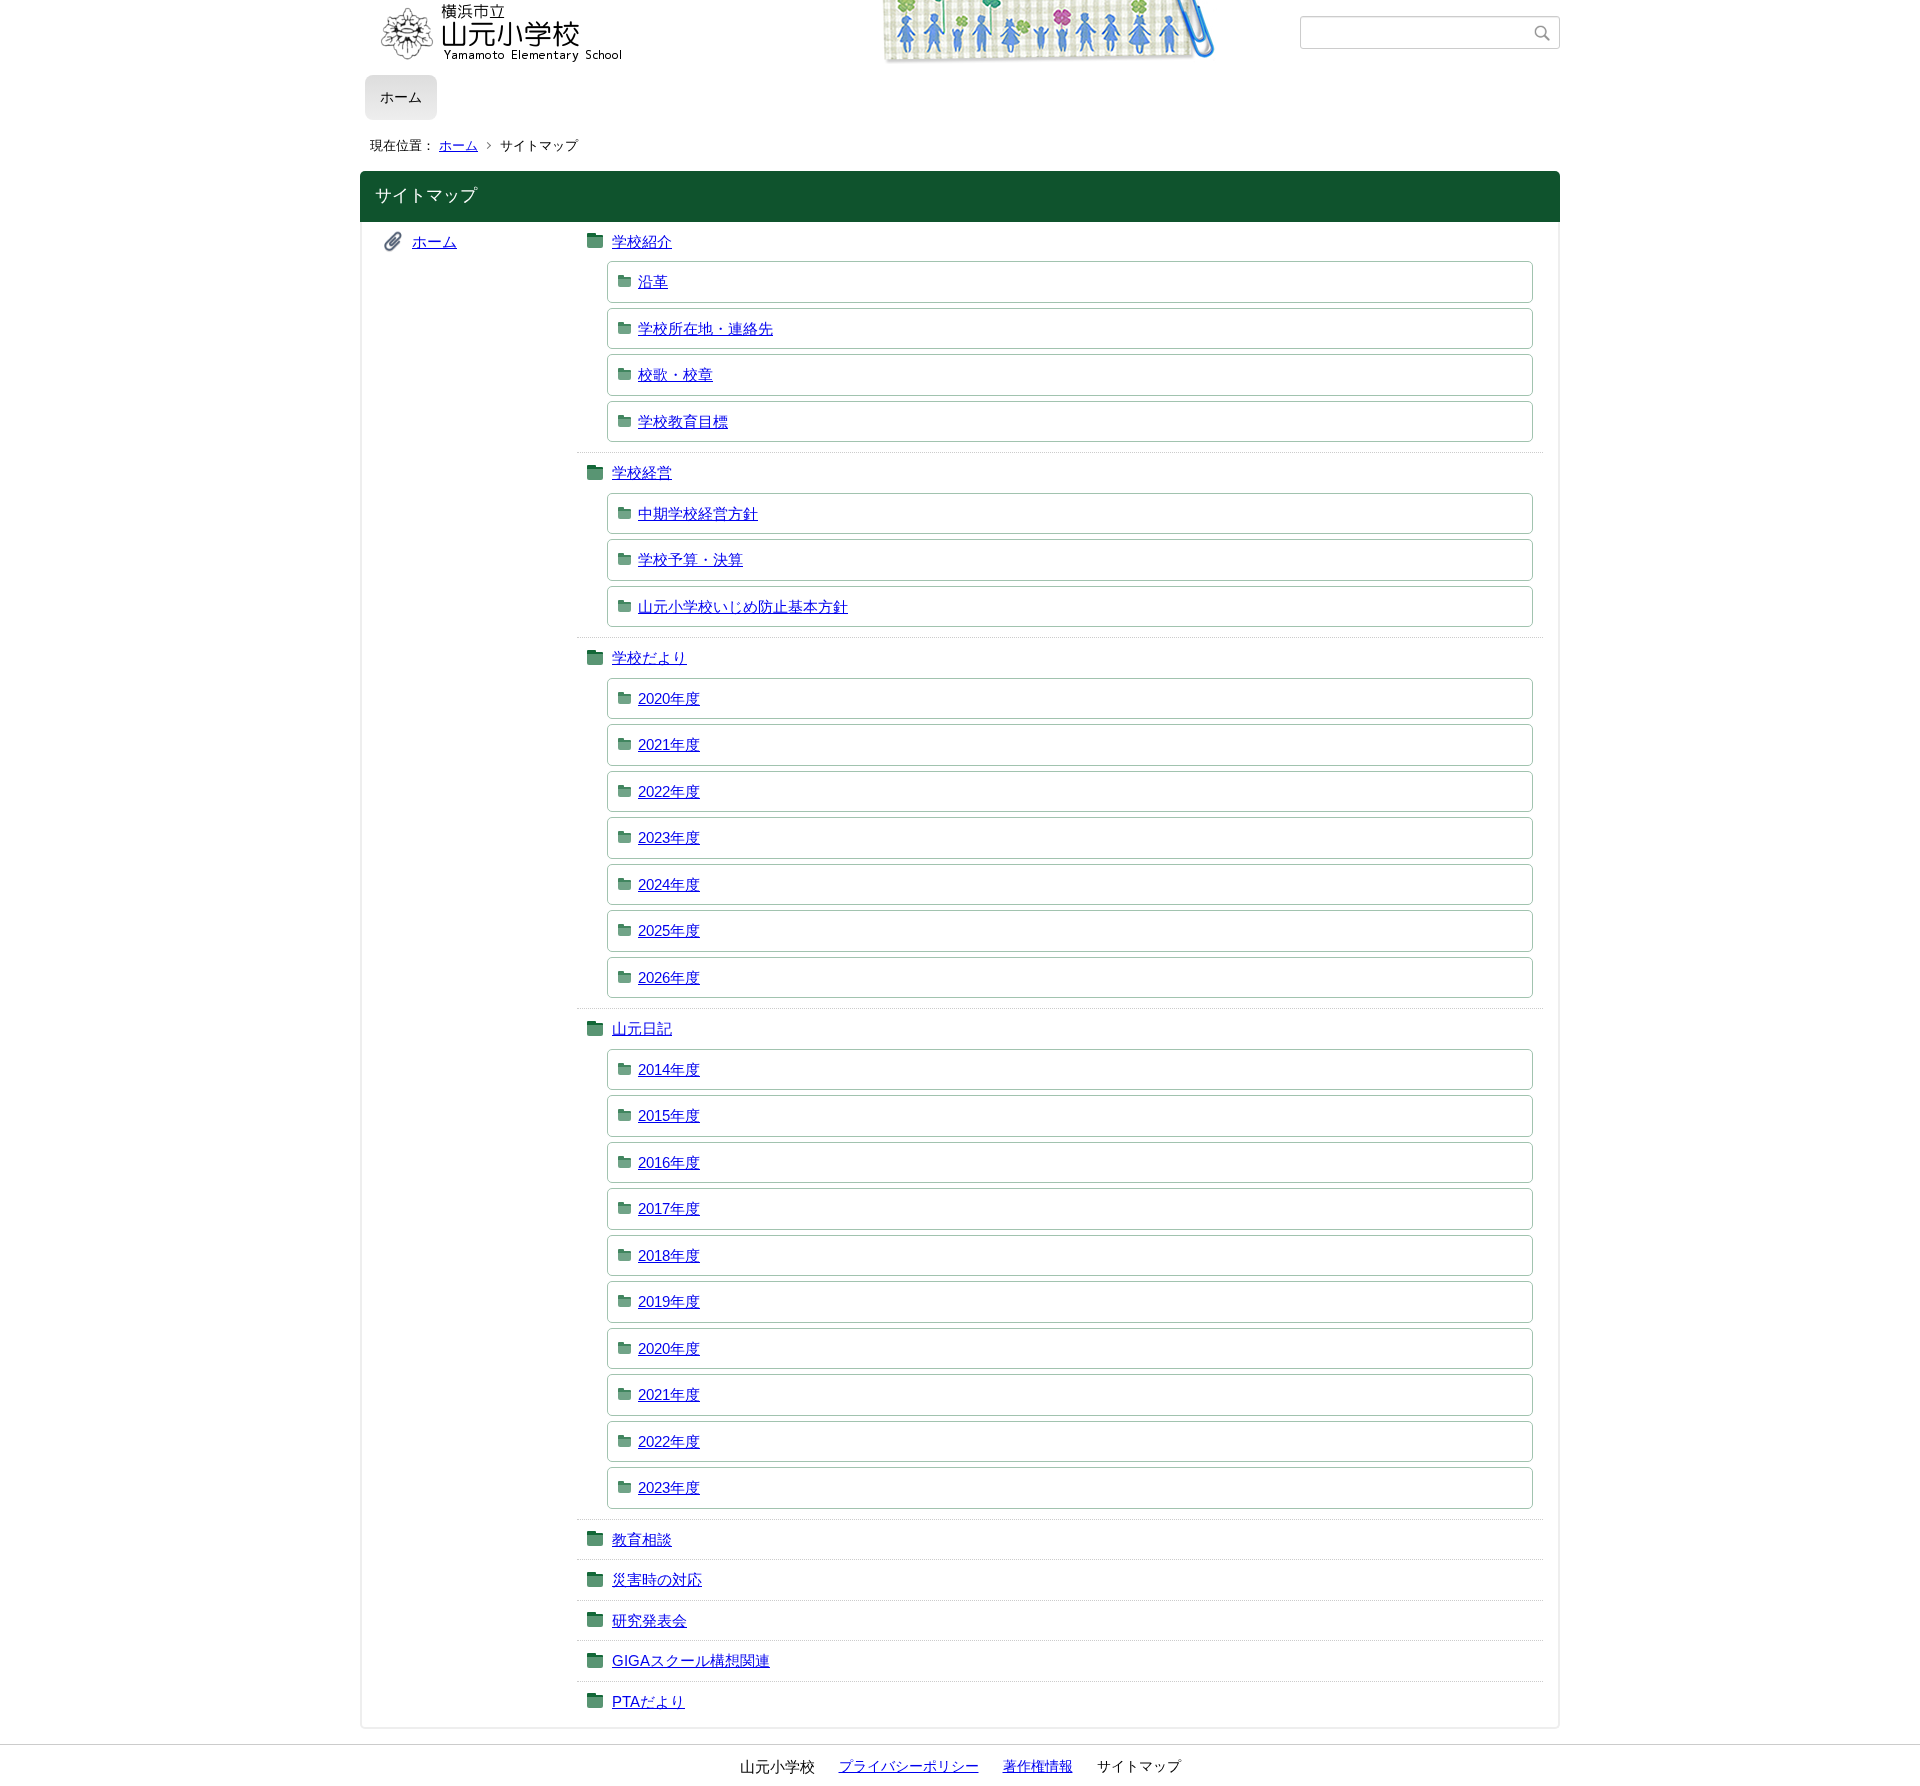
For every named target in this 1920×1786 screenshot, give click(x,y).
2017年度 (669, 1208)
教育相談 (642, 1539)
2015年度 (669, 1115)
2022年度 (669, 791)
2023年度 (669, 837)
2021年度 (669, 744)
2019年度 (669, 1301)
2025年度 (669, 930)
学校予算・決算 (690, 559)
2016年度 (669, 1162)
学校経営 (642, 472)
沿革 (653, 281)
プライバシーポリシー (909, 1766)
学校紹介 (642, 241)
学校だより (649, 657)
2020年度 (669, 698)
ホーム (401, 97)
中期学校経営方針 (698, 513)
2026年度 (669, 977)
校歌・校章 (675, 374)
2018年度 (669, 1255)
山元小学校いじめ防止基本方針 (743, 606)
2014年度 (669, 1069)
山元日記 (642, 1028)
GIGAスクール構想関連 (691, 1660)
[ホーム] (832, 33)
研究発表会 (649, 1620)
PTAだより (648, 1701)
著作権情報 (1038, 1766)
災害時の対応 (657, 1579)
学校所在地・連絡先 (705, 328)
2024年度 (669, 884)
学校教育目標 (683, 421)
